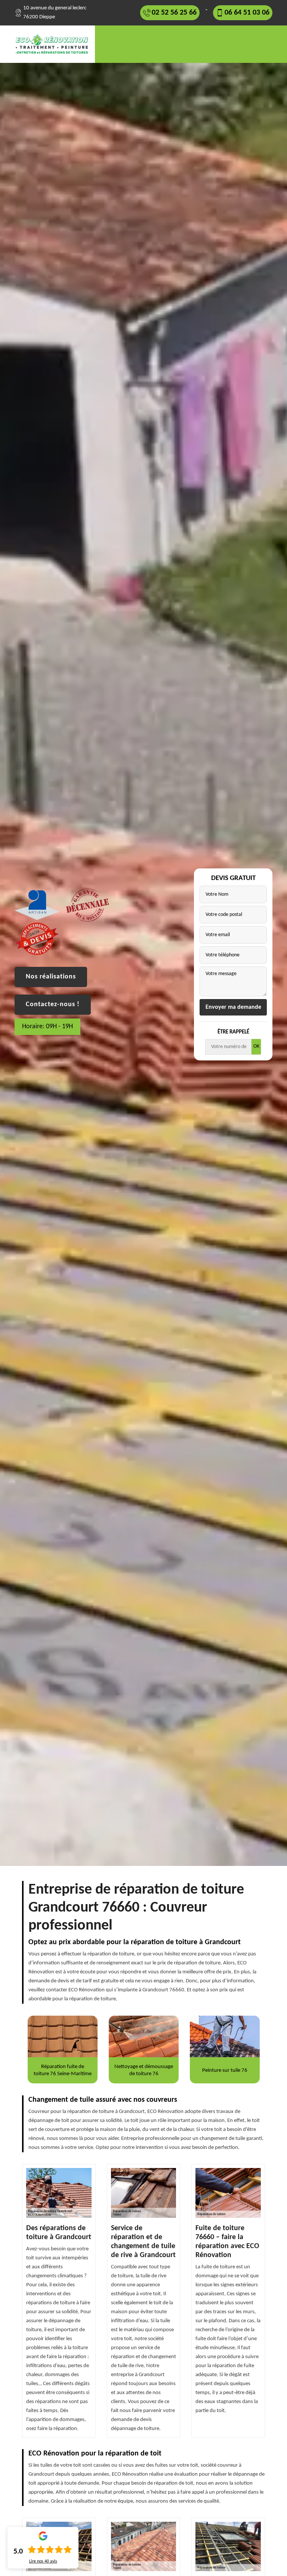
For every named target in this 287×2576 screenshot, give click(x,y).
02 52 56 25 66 (174, 13)
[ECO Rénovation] (55, 44)
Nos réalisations (51, 977)
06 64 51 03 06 (247, 13)
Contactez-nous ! (53, 1004)
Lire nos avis (43, 2561)
